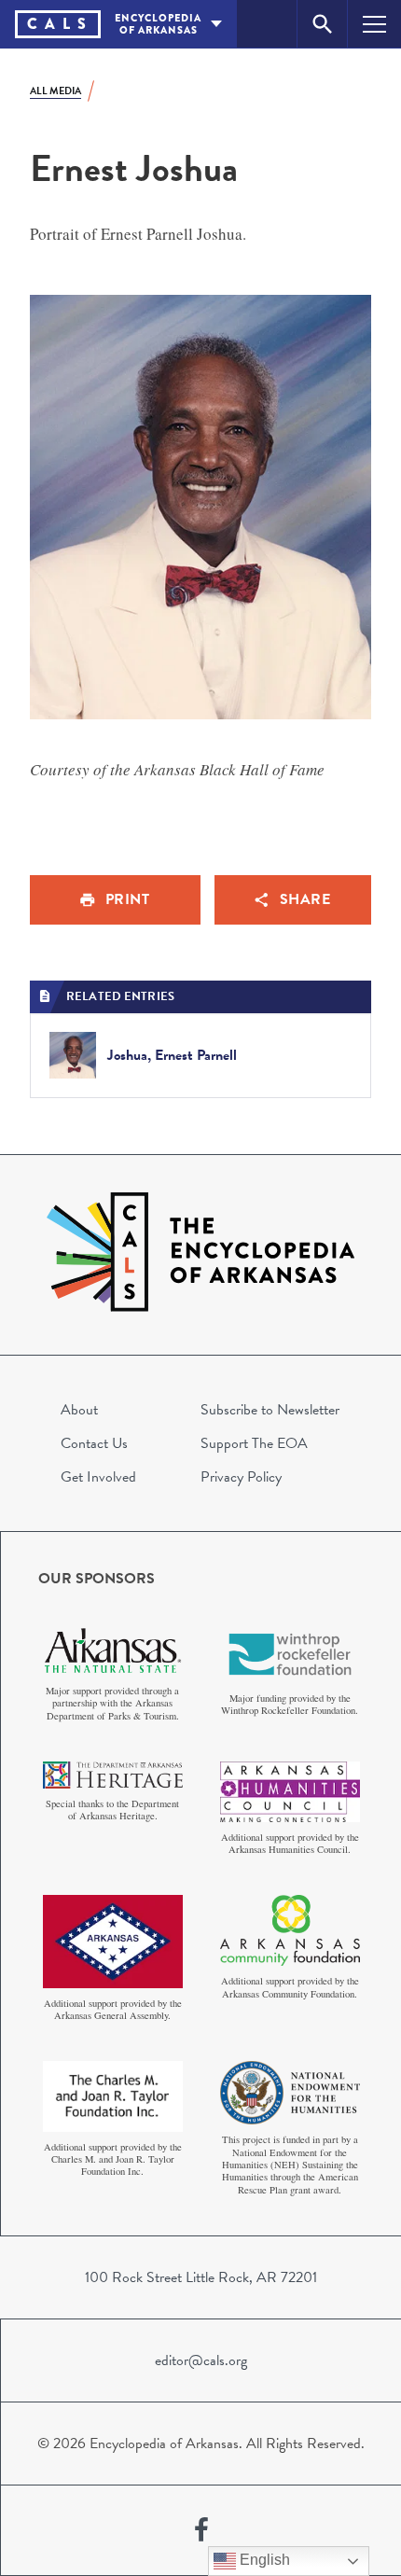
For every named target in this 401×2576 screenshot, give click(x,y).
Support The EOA (254, 1443)
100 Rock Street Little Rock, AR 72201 (201, 2277)
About (79, 1410)
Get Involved (98, 1477)
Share (305, 899)
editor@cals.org (201, 2360)
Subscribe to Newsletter (270, 1410)
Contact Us (94, 1443)
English (263, 2560)
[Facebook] (201, 2530)
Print (128, 899)
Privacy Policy (241, 1477)
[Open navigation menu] (374, 24)
